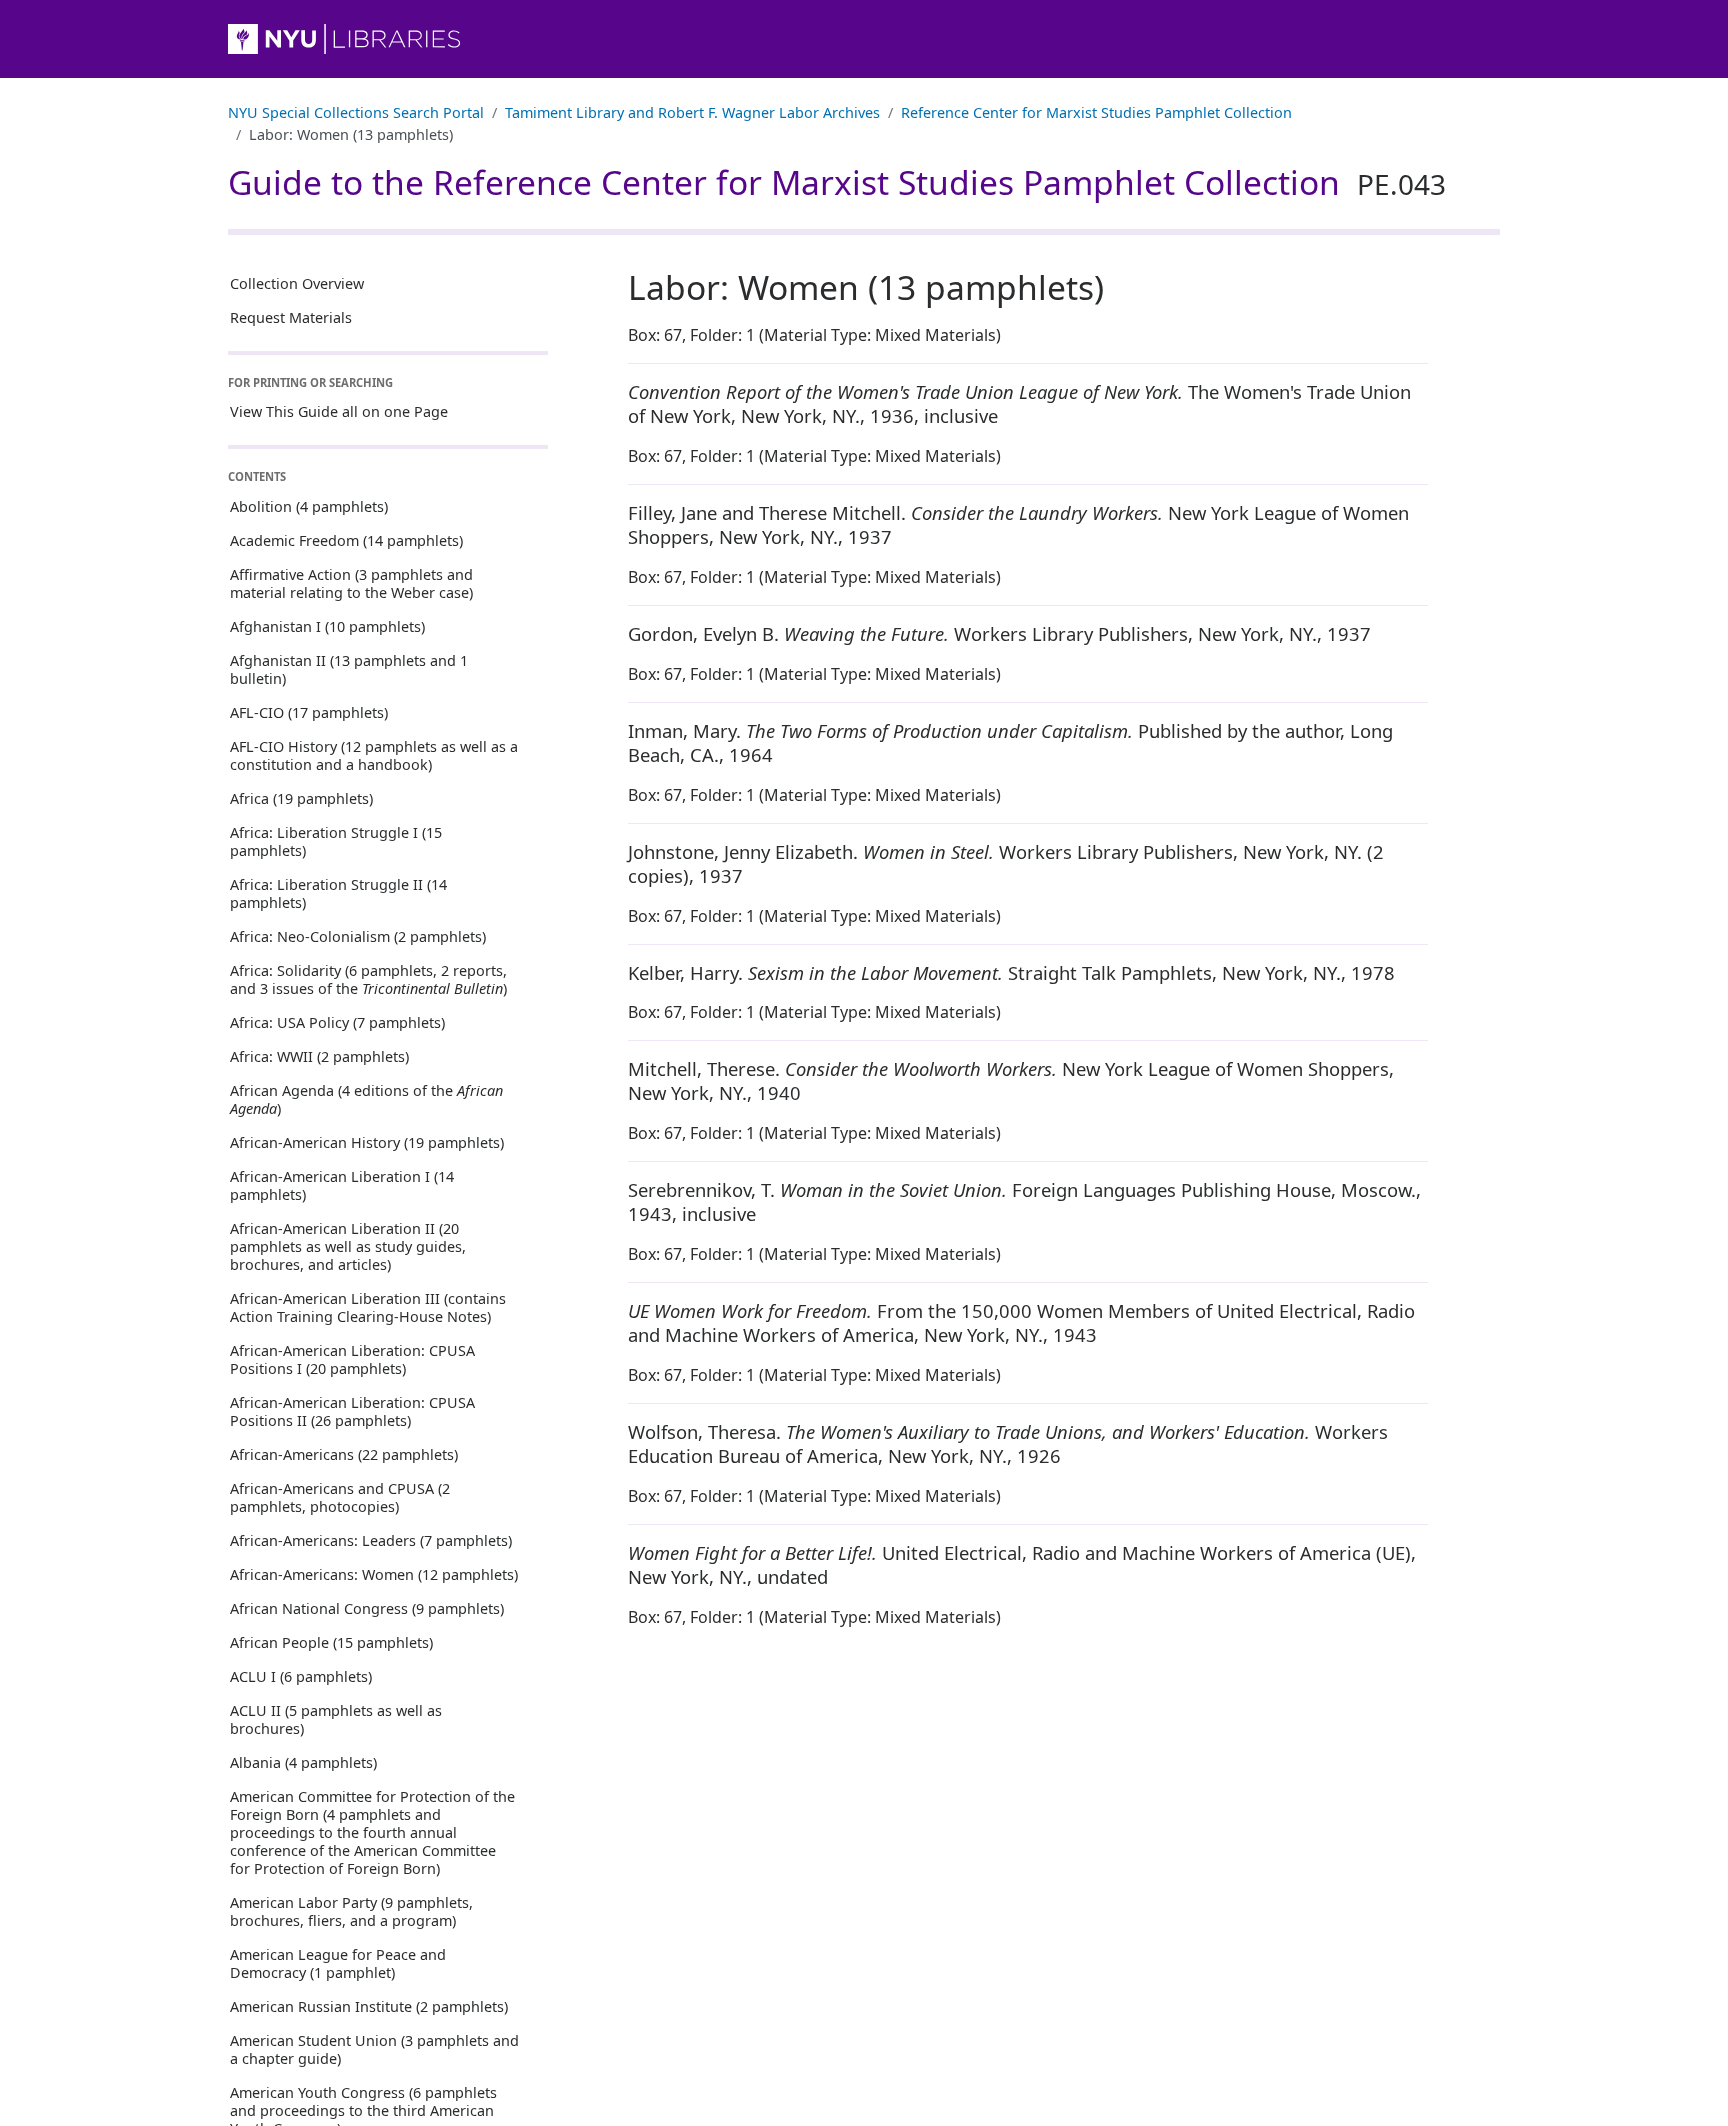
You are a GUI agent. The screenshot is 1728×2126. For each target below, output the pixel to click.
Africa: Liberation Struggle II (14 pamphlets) (338, 893)
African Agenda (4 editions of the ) (366, 1099)
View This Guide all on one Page (339, 412)
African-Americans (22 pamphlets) (344, 1454)
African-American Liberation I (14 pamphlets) (342, 1185)
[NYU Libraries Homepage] (864, 39)
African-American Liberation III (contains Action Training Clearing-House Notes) (368, 1307)
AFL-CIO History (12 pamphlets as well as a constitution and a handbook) (374, 755)
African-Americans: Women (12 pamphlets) (374, 1574)
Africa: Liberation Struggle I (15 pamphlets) (336, 841)
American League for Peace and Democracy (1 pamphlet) (338, 1963)
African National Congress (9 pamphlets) (367, 1608)
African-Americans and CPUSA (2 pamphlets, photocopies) (340, 1497)
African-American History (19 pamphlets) (367, 1142)
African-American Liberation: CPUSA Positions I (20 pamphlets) (352, 1359)
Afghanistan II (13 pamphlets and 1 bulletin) (349, 669)
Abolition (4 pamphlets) (309, 506)
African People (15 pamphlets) (331, 1642)
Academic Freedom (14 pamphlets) (346, 540)
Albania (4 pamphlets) (303, 1762)
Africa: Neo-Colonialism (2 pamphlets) (358, 936)
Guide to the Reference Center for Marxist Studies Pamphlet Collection (837, 182)
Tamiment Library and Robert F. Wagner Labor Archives (692, 112)
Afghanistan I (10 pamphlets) (327, 626)
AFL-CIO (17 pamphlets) (309, 712)
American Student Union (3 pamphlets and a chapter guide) (374, 2049)
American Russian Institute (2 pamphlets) (369, 2006)
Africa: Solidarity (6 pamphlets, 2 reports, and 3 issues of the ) (368, 979)
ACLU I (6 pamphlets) (301, 1676)
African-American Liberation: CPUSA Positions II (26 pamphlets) (352, 1411)
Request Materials (291, 317)
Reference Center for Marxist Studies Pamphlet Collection (1096, 112)
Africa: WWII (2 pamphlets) (319, 1056)
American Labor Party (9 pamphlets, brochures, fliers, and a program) (351, 1911)
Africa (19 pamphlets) (301, 798)
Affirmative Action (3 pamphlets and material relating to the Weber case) (351, 583)
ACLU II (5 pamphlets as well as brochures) (336, 1719)
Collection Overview (297, 283)
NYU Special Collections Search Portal (356, 112)
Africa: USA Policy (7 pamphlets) (337, 1022)
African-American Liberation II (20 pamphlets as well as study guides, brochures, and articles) (348, 1246)
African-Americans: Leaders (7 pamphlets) (371, 1540)
